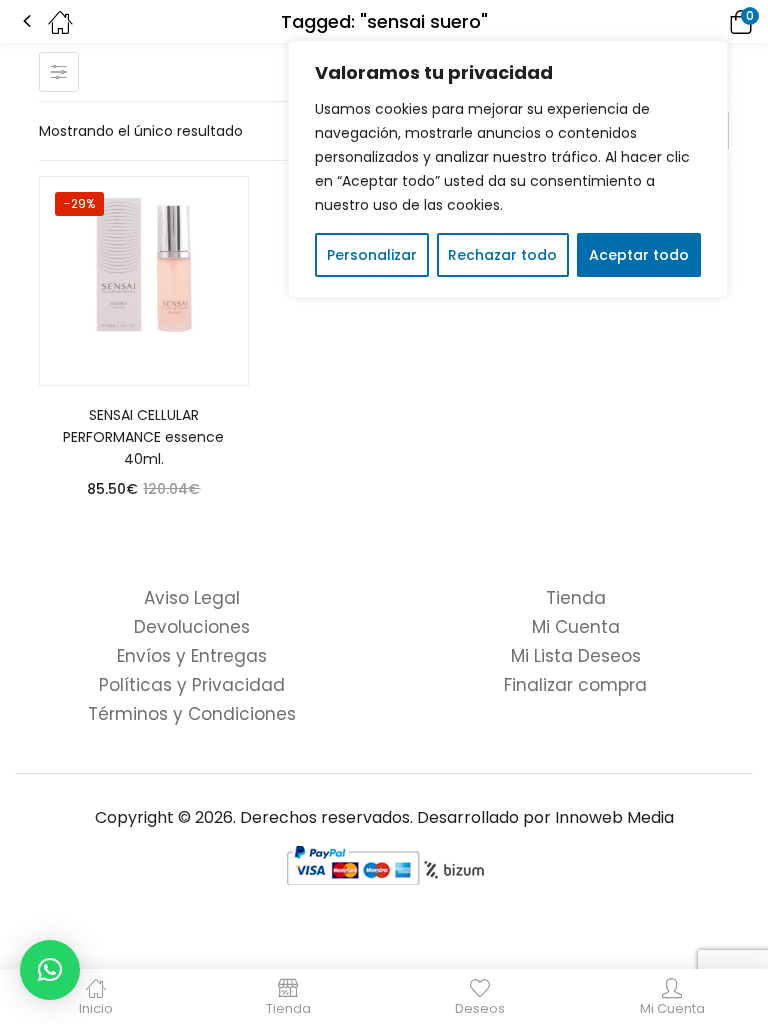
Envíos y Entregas (192, 656)
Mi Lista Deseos (576, 656)
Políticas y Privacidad (192, 685)
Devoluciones (192, 627)
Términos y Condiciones (192, 714)
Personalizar (372, 255)
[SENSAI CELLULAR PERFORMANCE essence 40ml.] (144, 281)
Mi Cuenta (576, 627)
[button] (713, 21)
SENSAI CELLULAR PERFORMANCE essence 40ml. (143, 437)
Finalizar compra (575, 685)
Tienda (576, 598)
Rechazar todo (502, 255)
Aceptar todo (639, 255)
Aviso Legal (192, 598)
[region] (508, 169)
